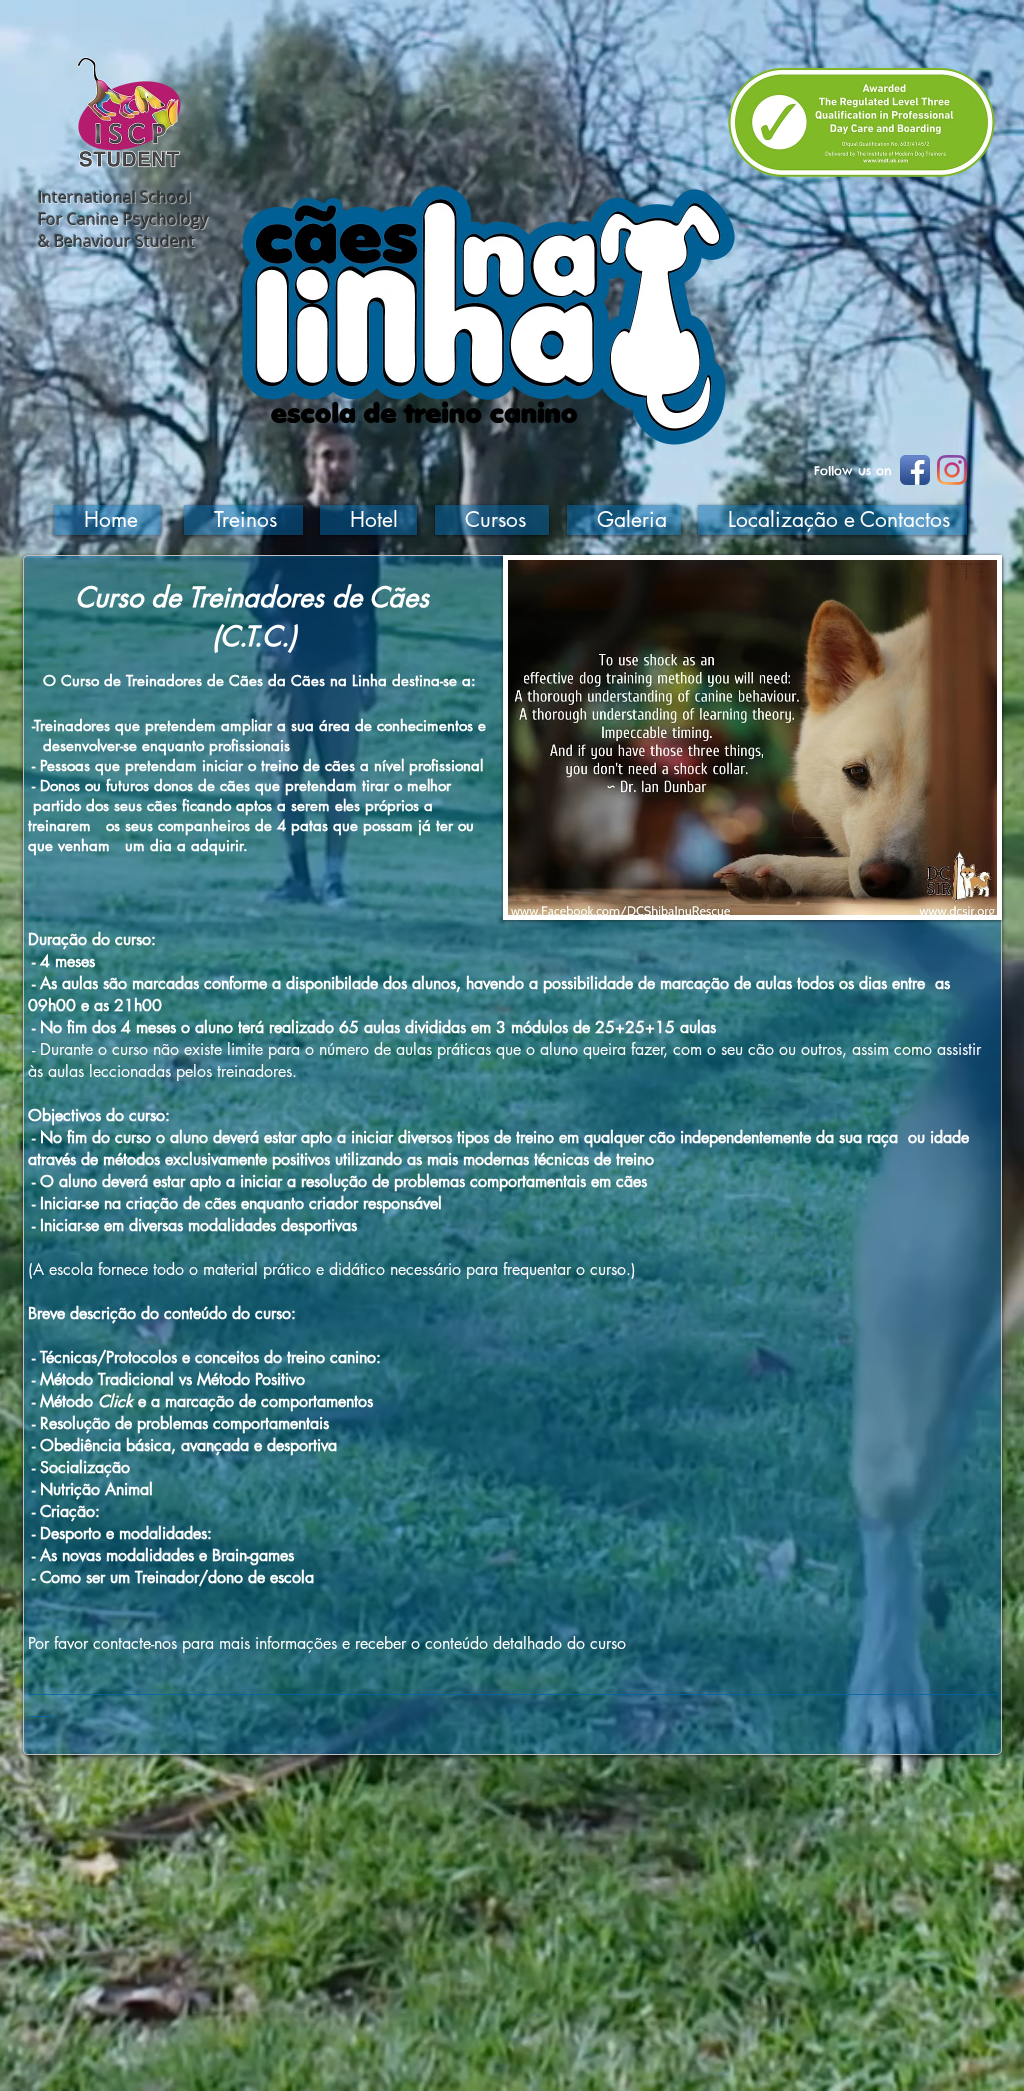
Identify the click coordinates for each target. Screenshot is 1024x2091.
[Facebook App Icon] (915, 470)
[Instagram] (952, 470)
